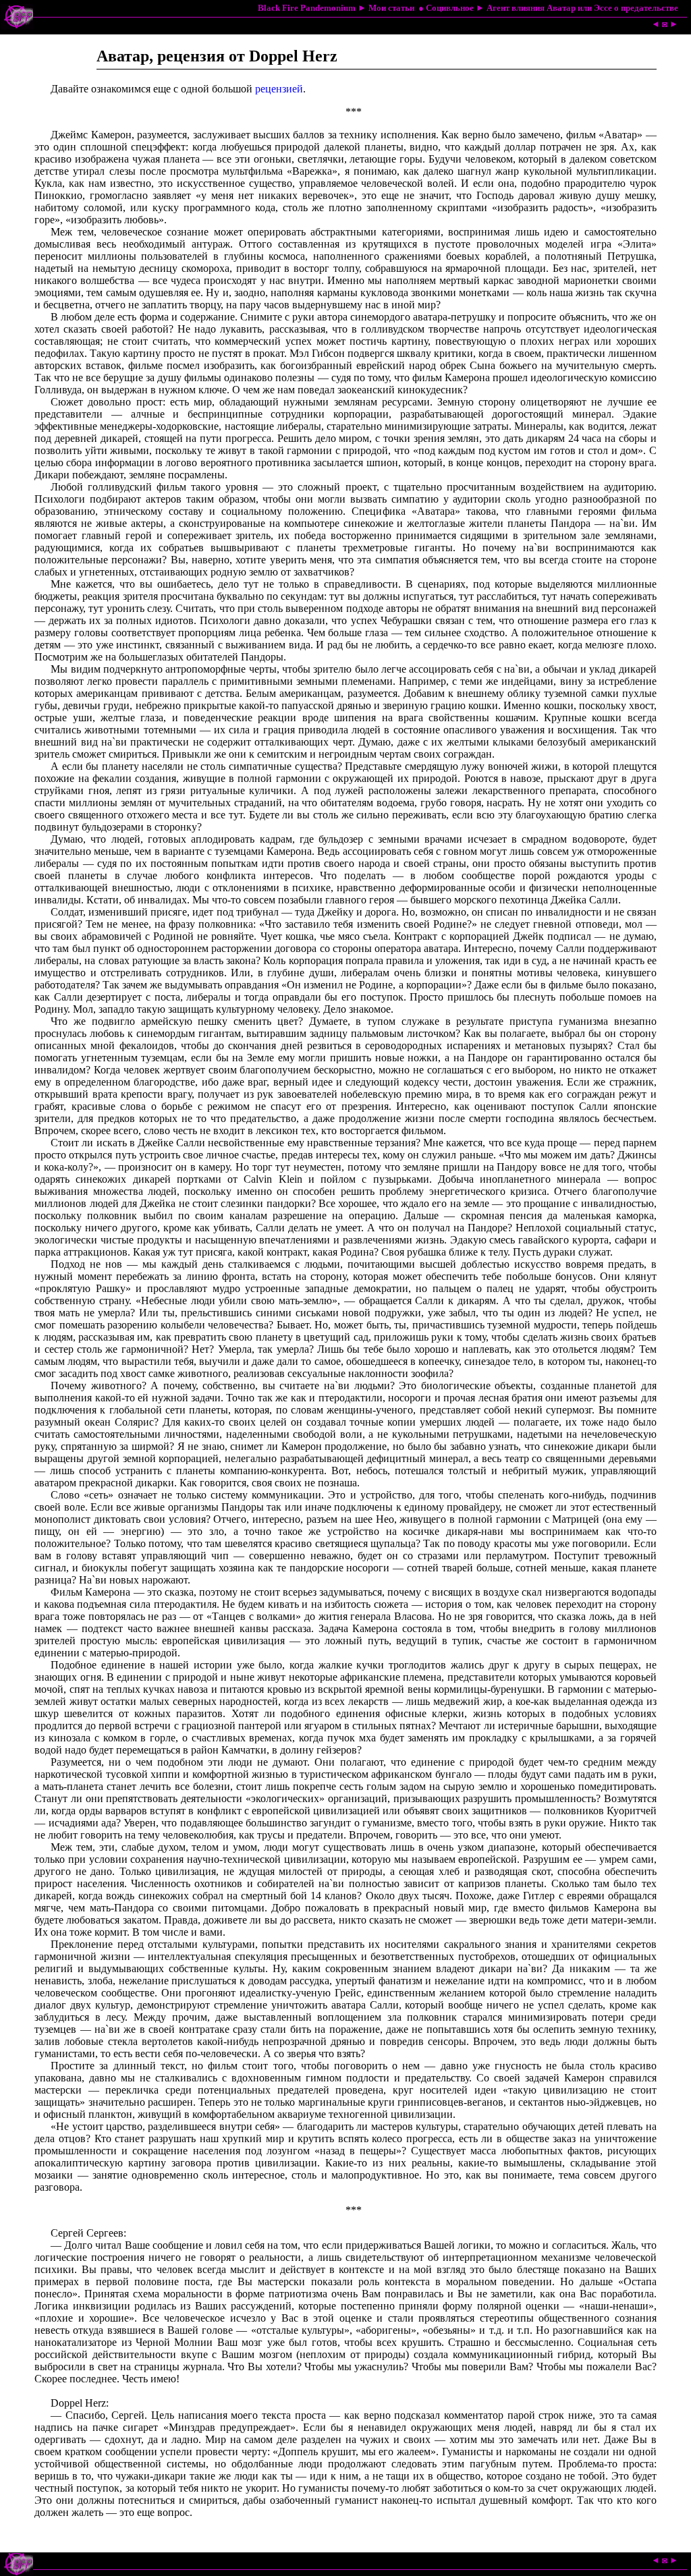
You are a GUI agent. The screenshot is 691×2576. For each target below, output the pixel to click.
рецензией (279, 89)
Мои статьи (391, 8)
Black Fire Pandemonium (307, 8)
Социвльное (450, 8)
